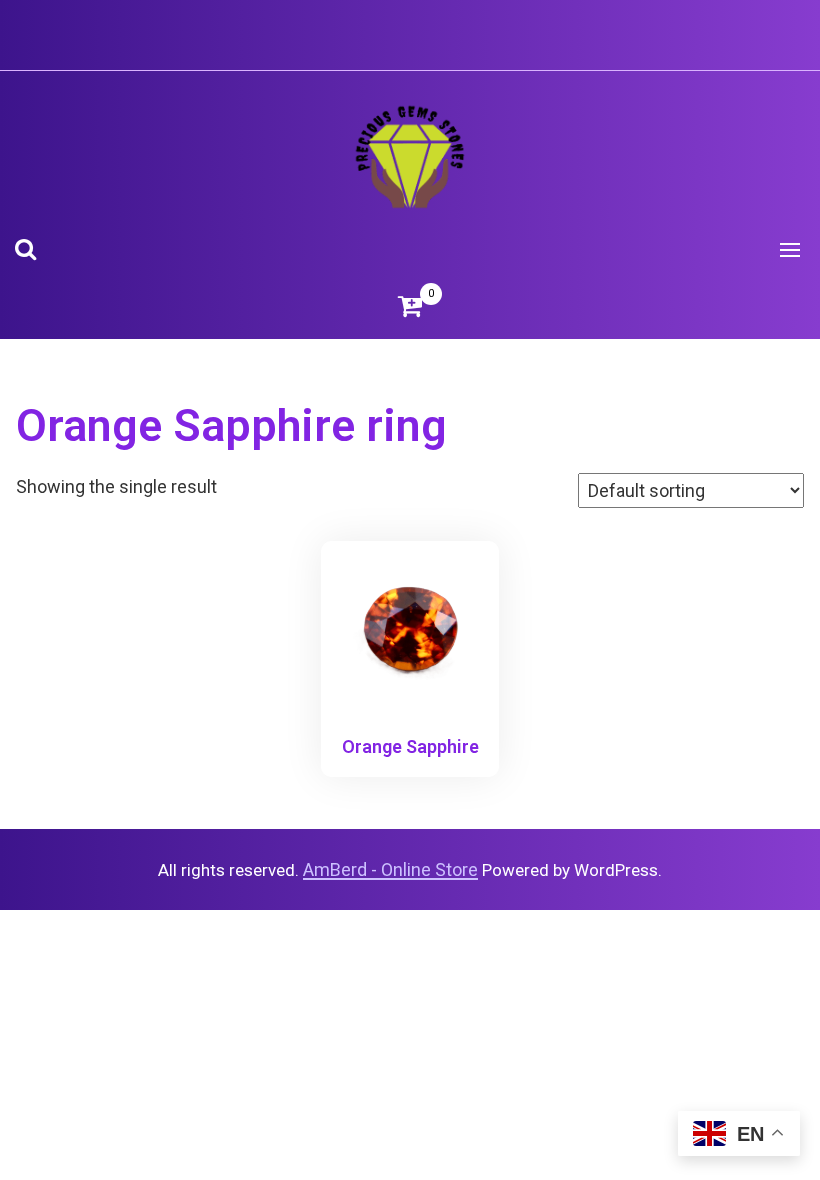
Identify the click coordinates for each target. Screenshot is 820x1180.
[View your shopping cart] (410, 306)
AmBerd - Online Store (390, 869)
